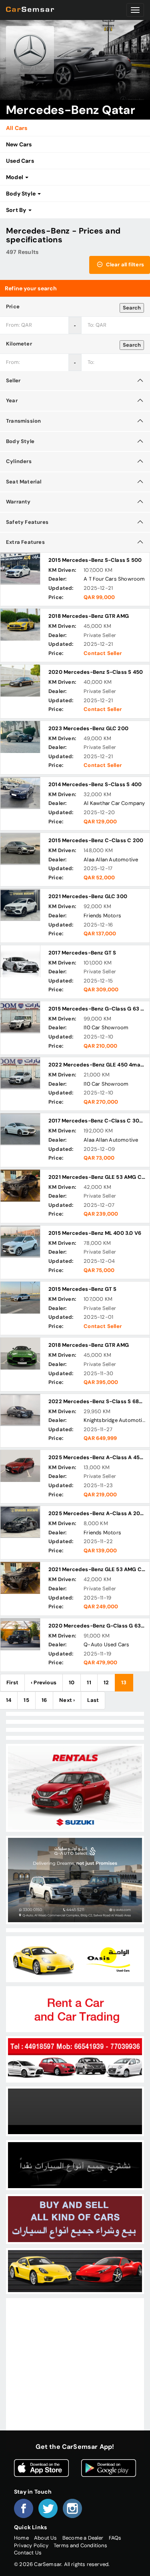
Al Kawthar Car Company (114, 803)
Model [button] (15, 177)
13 (124, 1682)
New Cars (19, 144)
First (12, 1682)
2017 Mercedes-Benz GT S (82, 953)
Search (132, 308)
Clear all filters (124, 265)
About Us (46, 2538)
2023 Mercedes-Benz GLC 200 (88, 728)
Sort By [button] (17, 210)
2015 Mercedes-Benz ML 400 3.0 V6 (95, 1233)
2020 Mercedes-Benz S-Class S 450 (96, 672)
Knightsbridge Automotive (116, 1420)
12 (106, 1682)
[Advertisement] (75, 2375)
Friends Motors (102, 916)
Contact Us (28, 2553)
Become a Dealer (83, 2538)
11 (89, 1682)
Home (21, 2538)
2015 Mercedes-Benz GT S (83, 1289)
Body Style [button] (21, 194)
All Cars (17, 128)
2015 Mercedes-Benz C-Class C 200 (96, 840)
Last (93, 1700)
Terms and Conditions (80, 2545)
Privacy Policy (31, 2545)
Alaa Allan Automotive (111, 860)
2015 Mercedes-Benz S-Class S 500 (95, 560)
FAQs (115, 2538)
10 (72, 1682)
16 (44, 1700)
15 (26, 1700)
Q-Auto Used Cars (106, 1644)
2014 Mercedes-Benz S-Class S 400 (95, 784)
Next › (67, 1700)
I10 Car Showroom (106, 1027)
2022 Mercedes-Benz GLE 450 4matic (98, 1065)
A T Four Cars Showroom (114, 579)
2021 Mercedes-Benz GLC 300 (88, 896)
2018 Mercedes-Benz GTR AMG (89, 616)
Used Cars (20, 161)
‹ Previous (44, 1682)
